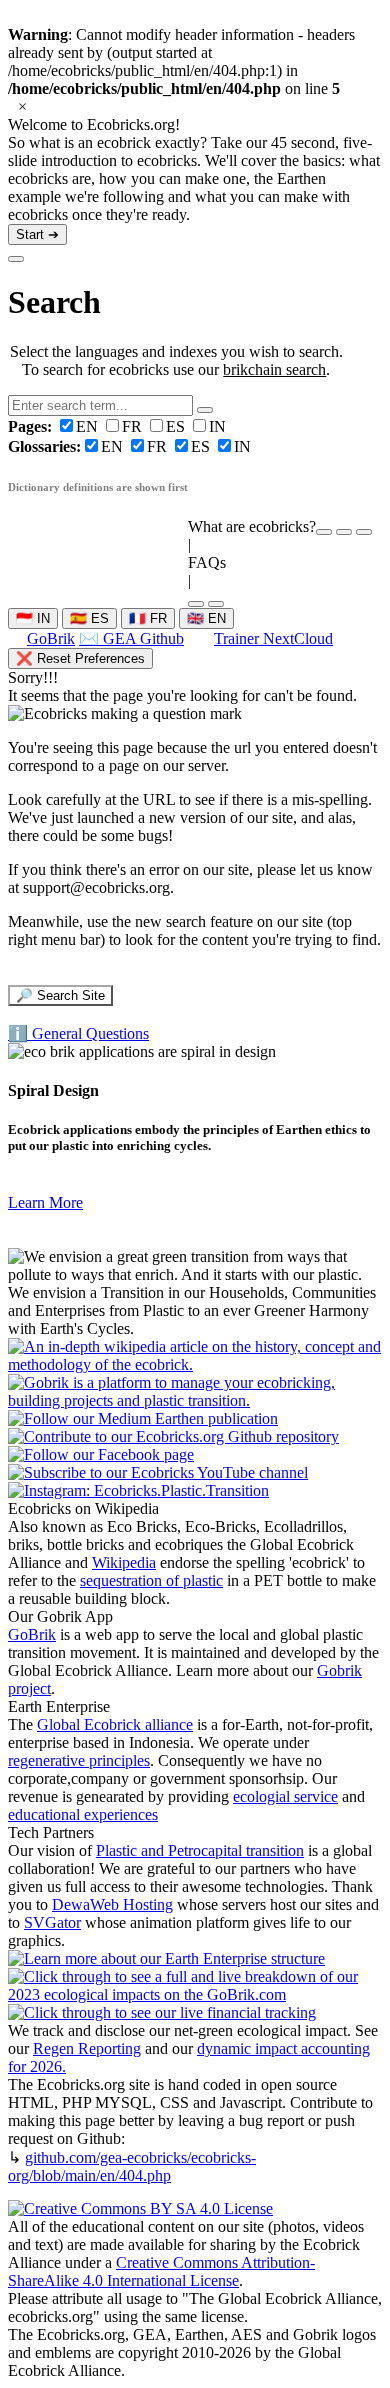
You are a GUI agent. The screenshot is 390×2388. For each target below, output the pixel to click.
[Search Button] (205, 410)
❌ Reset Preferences (80, 658)
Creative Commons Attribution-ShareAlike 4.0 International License (161, 2271)
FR (134, 426)
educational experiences (83, 1814)
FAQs (207, 562)
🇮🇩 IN (33, 618)
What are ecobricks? (252, 526)
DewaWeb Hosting (112, 1904)
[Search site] (196, 604)
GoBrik (51, 638)
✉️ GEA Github (131, 638)
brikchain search (274, 369)
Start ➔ (37, 234)
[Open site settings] (324, 532)
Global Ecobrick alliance (115, 1724)
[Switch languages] (344, 532)
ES (177, 426)
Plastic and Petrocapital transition (200, 1850)
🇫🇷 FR (148, 618)
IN (217, 426)
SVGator (52, 1922)
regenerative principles (79, 1760)
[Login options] (364, 532)
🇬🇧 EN (206, 618)
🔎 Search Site (60, 995)
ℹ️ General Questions (78, 1033)
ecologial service (285, 1796)
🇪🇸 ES (89, 618)
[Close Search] (16, 259)
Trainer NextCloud (273, 638)
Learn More (45, 1202)
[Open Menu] (216, 604)
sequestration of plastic (151, 1580)
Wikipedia (124, 1562)
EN (55, 426)
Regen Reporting (87, 2048)
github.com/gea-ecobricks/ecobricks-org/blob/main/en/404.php (132, 2166)
